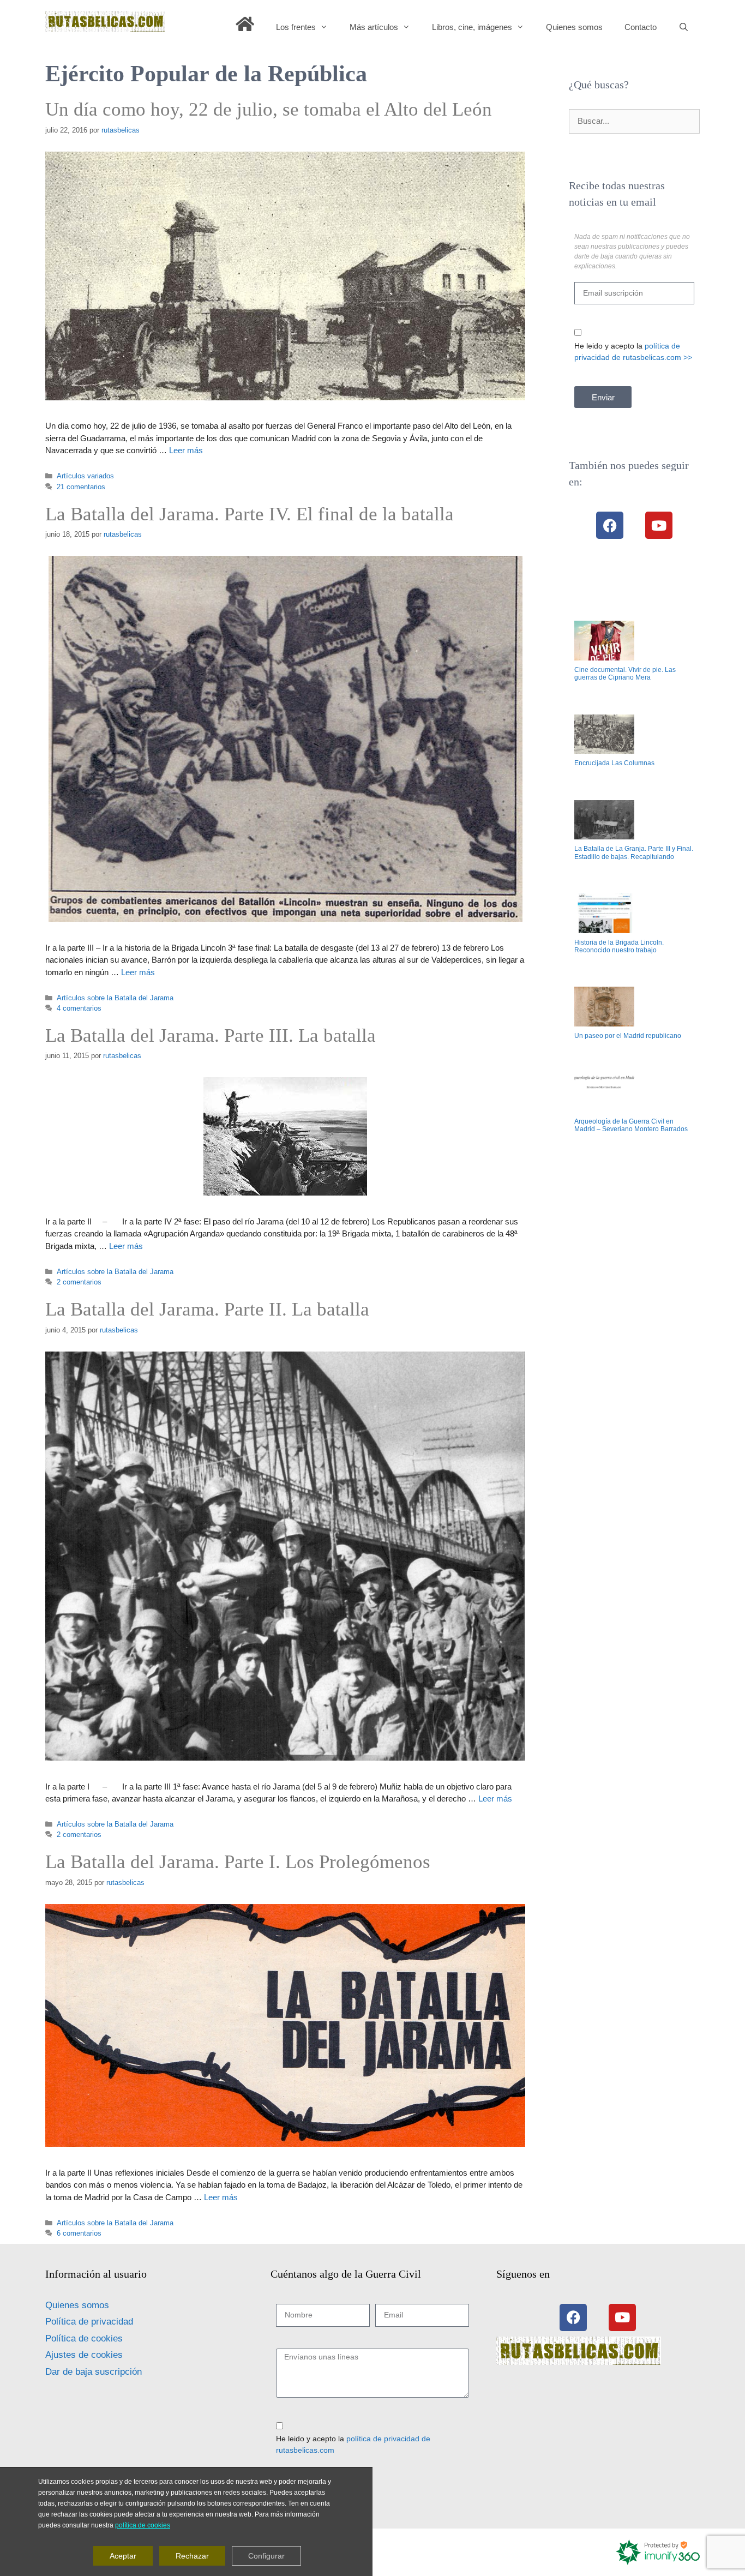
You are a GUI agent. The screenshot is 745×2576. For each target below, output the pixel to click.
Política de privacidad (89, 2322)
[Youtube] (659, 525)
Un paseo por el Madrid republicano (628, 1036)
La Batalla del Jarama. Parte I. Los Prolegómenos (238, 1862)
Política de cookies (84, 2338)
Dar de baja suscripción (94, 2372)
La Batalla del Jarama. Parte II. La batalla (207, 1309)
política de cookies (143, 2525)
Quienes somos (574, 27)
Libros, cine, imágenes (472, 27)
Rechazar (192, 2556)
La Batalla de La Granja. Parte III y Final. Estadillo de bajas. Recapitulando (634, 852)
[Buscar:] (634, 121)
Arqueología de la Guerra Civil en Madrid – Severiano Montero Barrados (631, 1125)
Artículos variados (85, 476)
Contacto (641, 27)
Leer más (186, 450)
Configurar (266, 2556)
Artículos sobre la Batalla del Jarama (115, 998)
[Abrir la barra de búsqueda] (684, 27)
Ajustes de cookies (84, 2355)
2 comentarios (79, 1282)
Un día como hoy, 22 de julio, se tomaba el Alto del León (269, 109)
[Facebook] (610, 525)
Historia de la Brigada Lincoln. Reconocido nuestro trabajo (619, 946)
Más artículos (374, 27)
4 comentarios (79, 1008)
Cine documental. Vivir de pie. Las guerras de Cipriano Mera (625, 674)
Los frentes (296, 27)
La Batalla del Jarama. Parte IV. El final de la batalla (250, 514)
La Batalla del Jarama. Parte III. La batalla (211, 1035)
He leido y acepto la (633, 352)
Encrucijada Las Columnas (614, 763)
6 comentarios (79, 2233)
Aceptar (123, 2556)
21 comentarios (81, 487)
